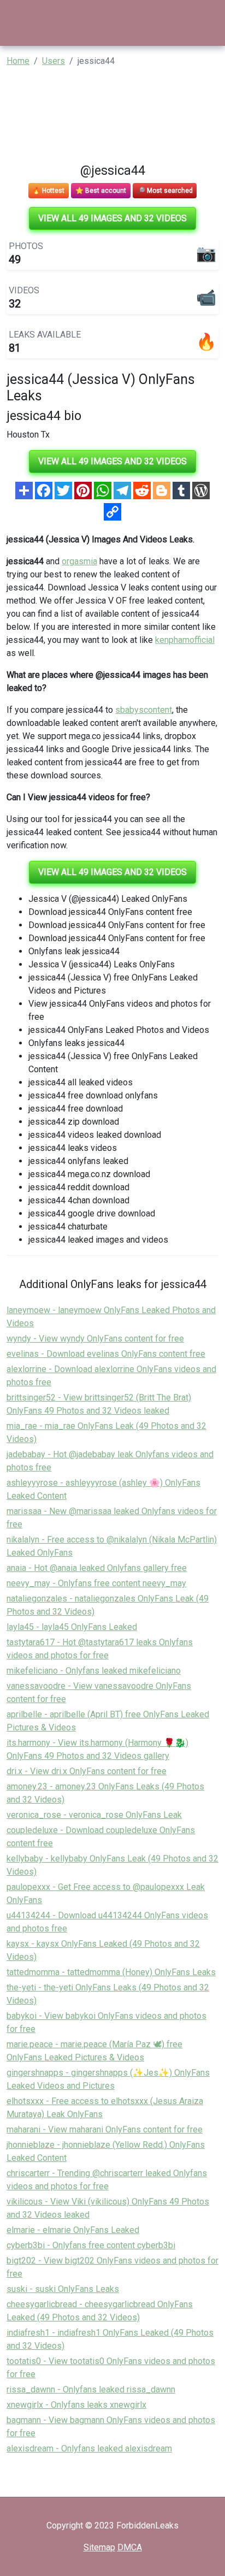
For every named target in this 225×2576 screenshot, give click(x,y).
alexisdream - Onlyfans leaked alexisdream (89, 2448)
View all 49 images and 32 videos (112, 218)
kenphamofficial (185, 640)
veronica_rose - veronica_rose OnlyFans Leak (94, 1815)
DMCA (130, 2547)
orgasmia (79, 561)
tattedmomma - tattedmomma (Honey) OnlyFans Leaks (111, 1972)
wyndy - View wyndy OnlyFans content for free (95, 1339)
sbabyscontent (144, 710)
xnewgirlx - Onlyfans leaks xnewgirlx (76, 2405)
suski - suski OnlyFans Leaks (63, 2289)
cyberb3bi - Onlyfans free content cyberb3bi (91, 2245)
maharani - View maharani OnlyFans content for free (105, 2129)
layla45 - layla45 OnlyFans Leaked (72, 1627)
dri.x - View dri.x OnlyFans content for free (87, 1771)
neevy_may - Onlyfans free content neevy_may (96, 1583)
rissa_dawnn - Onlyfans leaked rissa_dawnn (91, 2389)
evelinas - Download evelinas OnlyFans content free (106, 1354)
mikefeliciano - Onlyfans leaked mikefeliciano (94, 1671)
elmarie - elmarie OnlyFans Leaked (73, 2230)
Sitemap (99, 2547)
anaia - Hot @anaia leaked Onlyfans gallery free (97, 1568)
